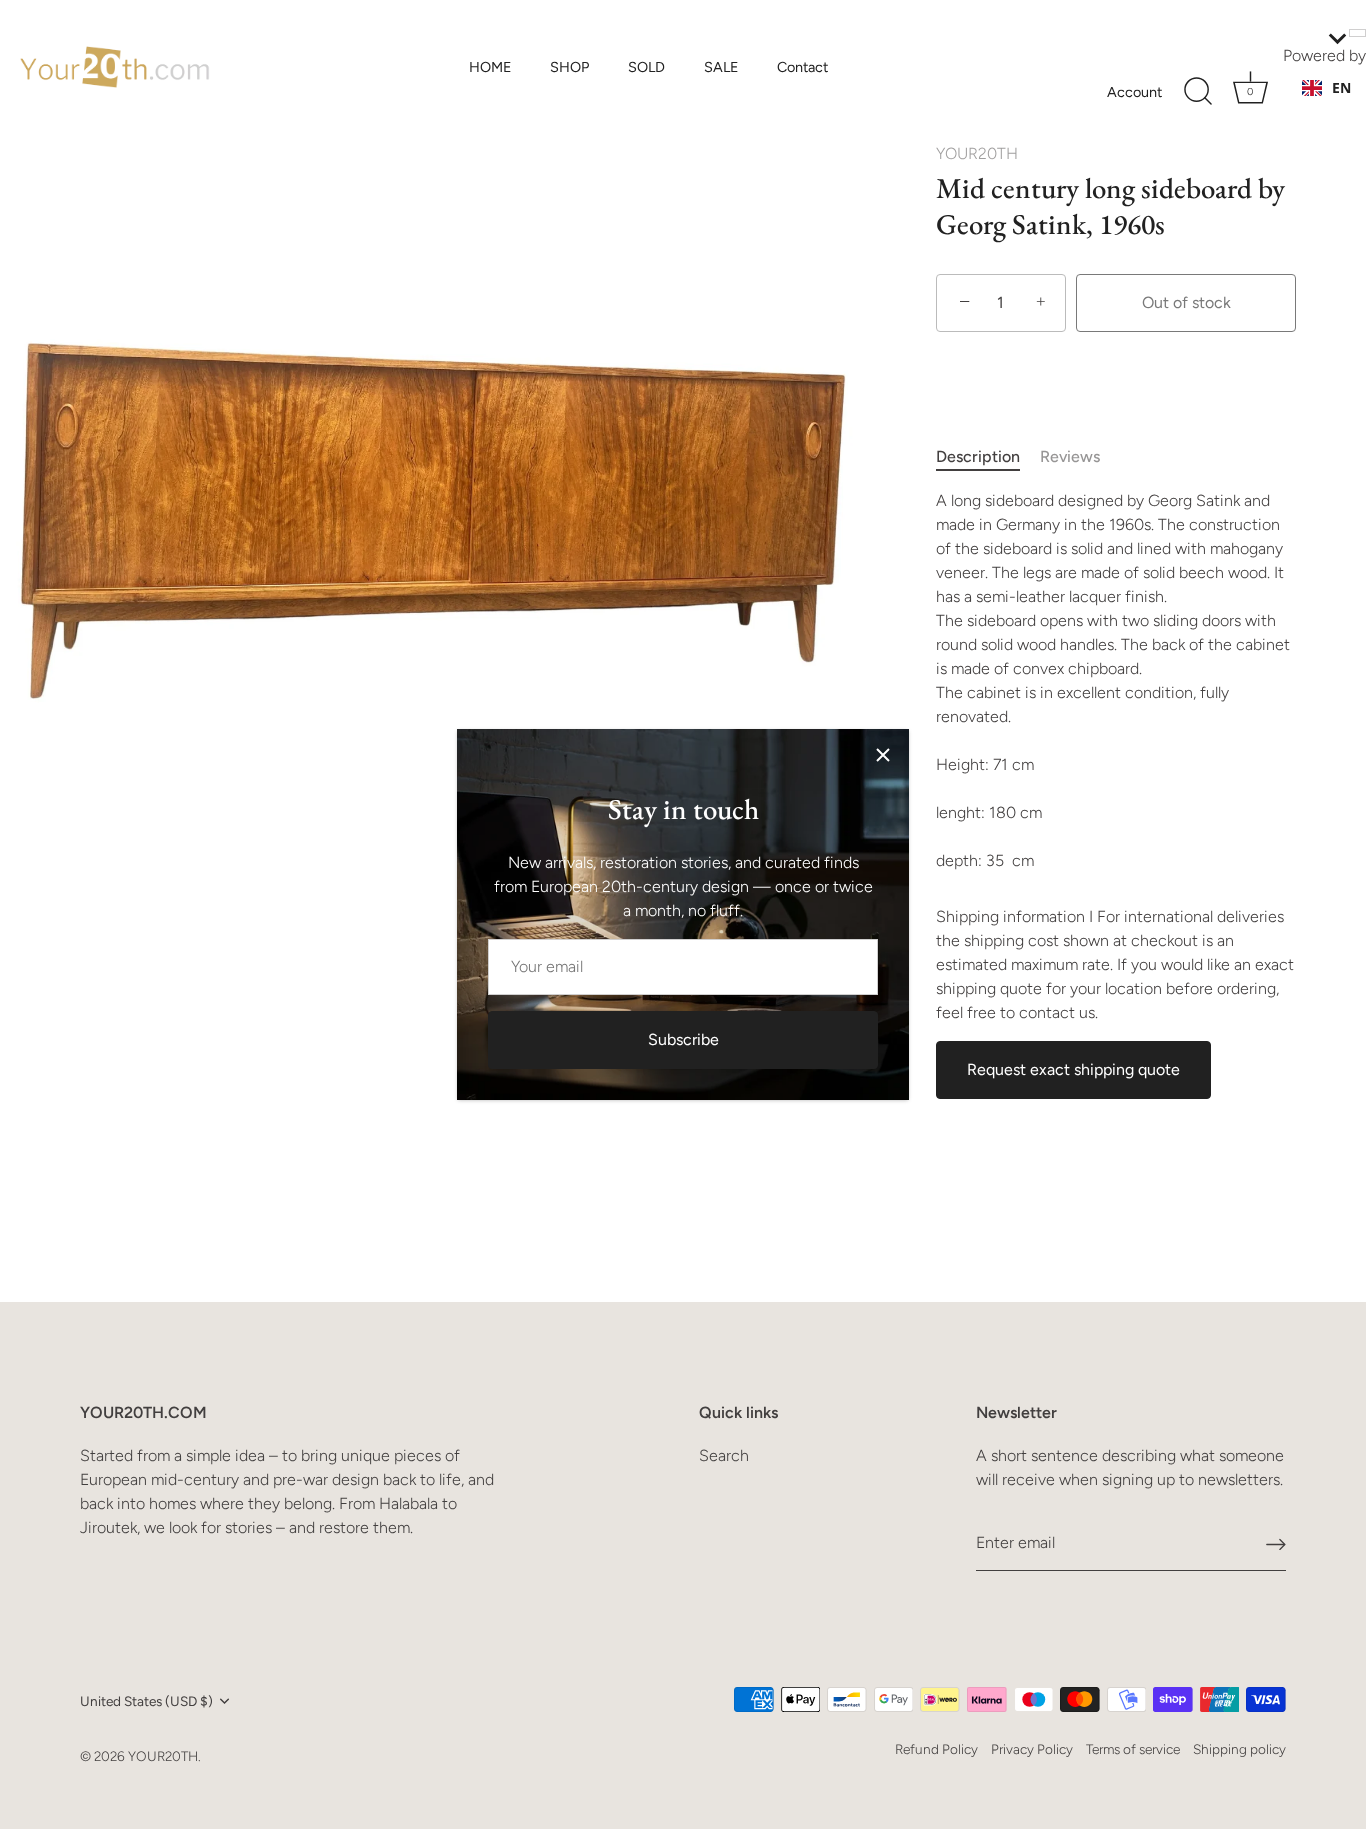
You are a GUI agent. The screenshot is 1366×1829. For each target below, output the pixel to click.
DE (1341, 107)
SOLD (646, 67)
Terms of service (1133, 1749)
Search (724, 1455)
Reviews (1070, 456)
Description (978, 456)
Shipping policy (1239, 1749)
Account (1134, 92)
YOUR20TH (977, 153)
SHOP (569, 67)
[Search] (1198, 92)
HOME (490, 67)
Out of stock (1186, 302)
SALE (721, 67)
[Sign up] (1276, 1543)
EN (1341, 87)
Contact (802, 67)
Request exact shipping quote (1073, 1069)
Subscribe (683, 1039)
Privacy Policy (1032, 1749)
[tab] (988, 457)
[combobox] (1326, 88)
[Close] (883, 755)
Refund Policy (936, 1749)
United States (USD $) (146, 1701)
